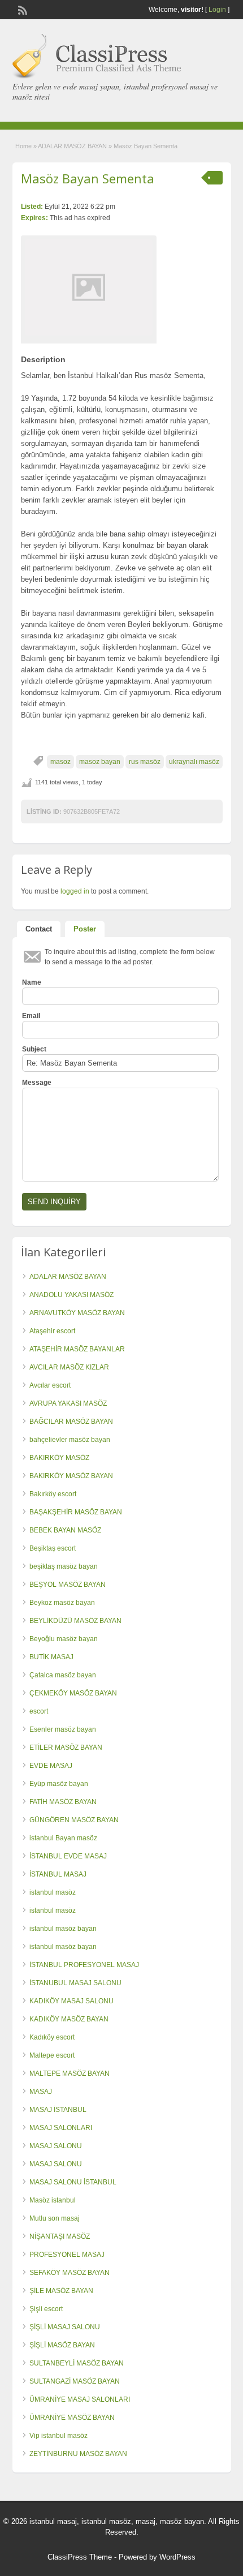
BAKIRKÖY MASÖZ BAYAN (71, 1476)
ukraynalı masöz (194, 762)
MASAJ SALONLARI (61, 2128)
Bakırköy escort (53, 1494)
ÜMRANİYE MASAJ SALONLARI (80, 2399)
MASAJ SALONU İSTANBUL (73, 2182)
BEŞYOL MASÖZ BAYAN (68, 1585)
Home (23, 146)
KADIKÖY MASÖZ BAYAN (69, 2019)
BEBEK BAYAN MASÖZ (65, 1530)
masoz (60, 762)
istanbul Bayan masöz (63, 1838)
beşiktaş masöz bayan (64, 1566)
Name (32, 982)
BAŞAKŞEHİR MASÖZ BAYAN (76, 1512)
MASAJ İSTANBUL (58, 2110)
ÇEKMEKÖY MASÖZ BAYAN (73, 1693)
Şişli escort (46, 2309)
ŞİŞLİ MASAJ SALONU (65, 2327)
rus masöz (145, 762)
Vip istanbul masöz (58, 2436)
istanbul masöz (53, 1892)
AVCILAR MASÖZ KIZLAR (69, 1367)
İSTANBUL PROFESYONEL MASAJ (84, 1965)
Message (37, 1083)
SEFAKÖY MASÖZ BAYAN (70, 2273)
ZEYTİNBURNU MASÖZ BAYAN (78, 2454)
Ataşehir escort (52, 1331)
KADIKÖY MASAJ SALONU (71, 2001)
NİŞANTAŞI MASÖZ (60, 2236)
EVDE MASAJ (51, 1766)
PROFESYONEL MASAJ (67, 2255)
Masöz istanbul (53, 2200)
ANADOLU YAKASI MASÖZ (71, 1295)
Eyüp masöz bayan (59, 1784)
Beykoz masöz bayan (62, 1603)
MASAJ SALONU (56, 2146)
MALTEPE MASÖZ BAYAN (70, 2073)
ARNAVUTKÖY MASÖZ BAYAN (77, 1313)
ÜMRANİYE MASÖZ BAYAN (72, 2418)
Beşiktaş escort (53, 1548)
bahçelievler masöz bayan (70, 1440)
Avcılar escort (50, 1385)
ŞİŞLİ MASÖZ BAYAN (62, 2345)
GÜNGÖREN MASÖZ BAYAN (74, 1820)
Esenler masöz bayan (63, 1729)
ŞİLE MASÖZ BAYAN (61, 2291)
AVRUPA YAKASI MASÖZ (68, 1403)
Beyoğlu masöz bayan (64, 1639)
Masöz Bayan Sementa (88, 178)
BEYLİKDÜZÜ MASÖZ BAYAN (75, 1621)
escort (39, 1711)
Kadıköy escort (52, 2037)
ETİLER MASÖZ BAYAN (66, 1748)
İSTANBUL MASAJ (58, 1874)
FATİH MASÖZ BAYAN (63, 1802)
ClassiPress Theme (80, 2557)
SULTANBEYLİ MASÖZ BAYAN (77, 2363)
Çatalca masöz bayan (63, 1675)
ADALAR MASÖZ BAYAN (72, 146)
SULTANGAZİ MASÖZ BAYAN (75, 2381)
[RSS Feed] (21, 9)
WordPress (177, 2557)
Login (217, 10)
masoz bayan (100, 762)
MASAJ (41, 2092)
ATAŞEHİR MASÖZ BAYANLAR (77, 1349)
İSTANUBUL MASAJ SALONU (75, 1983)
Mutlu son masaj (55, 2218)
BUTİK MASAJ (51, 1657)
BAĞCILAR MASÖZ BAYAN (71, 1422)
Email (31, 1016)
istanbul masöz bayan (63, 1929)
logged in (75, 891)
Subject (34, 1049)
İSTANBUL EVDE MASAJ (68, 1856)
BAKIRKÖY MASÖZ (59, 1458)
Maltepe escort (52, 2055)
